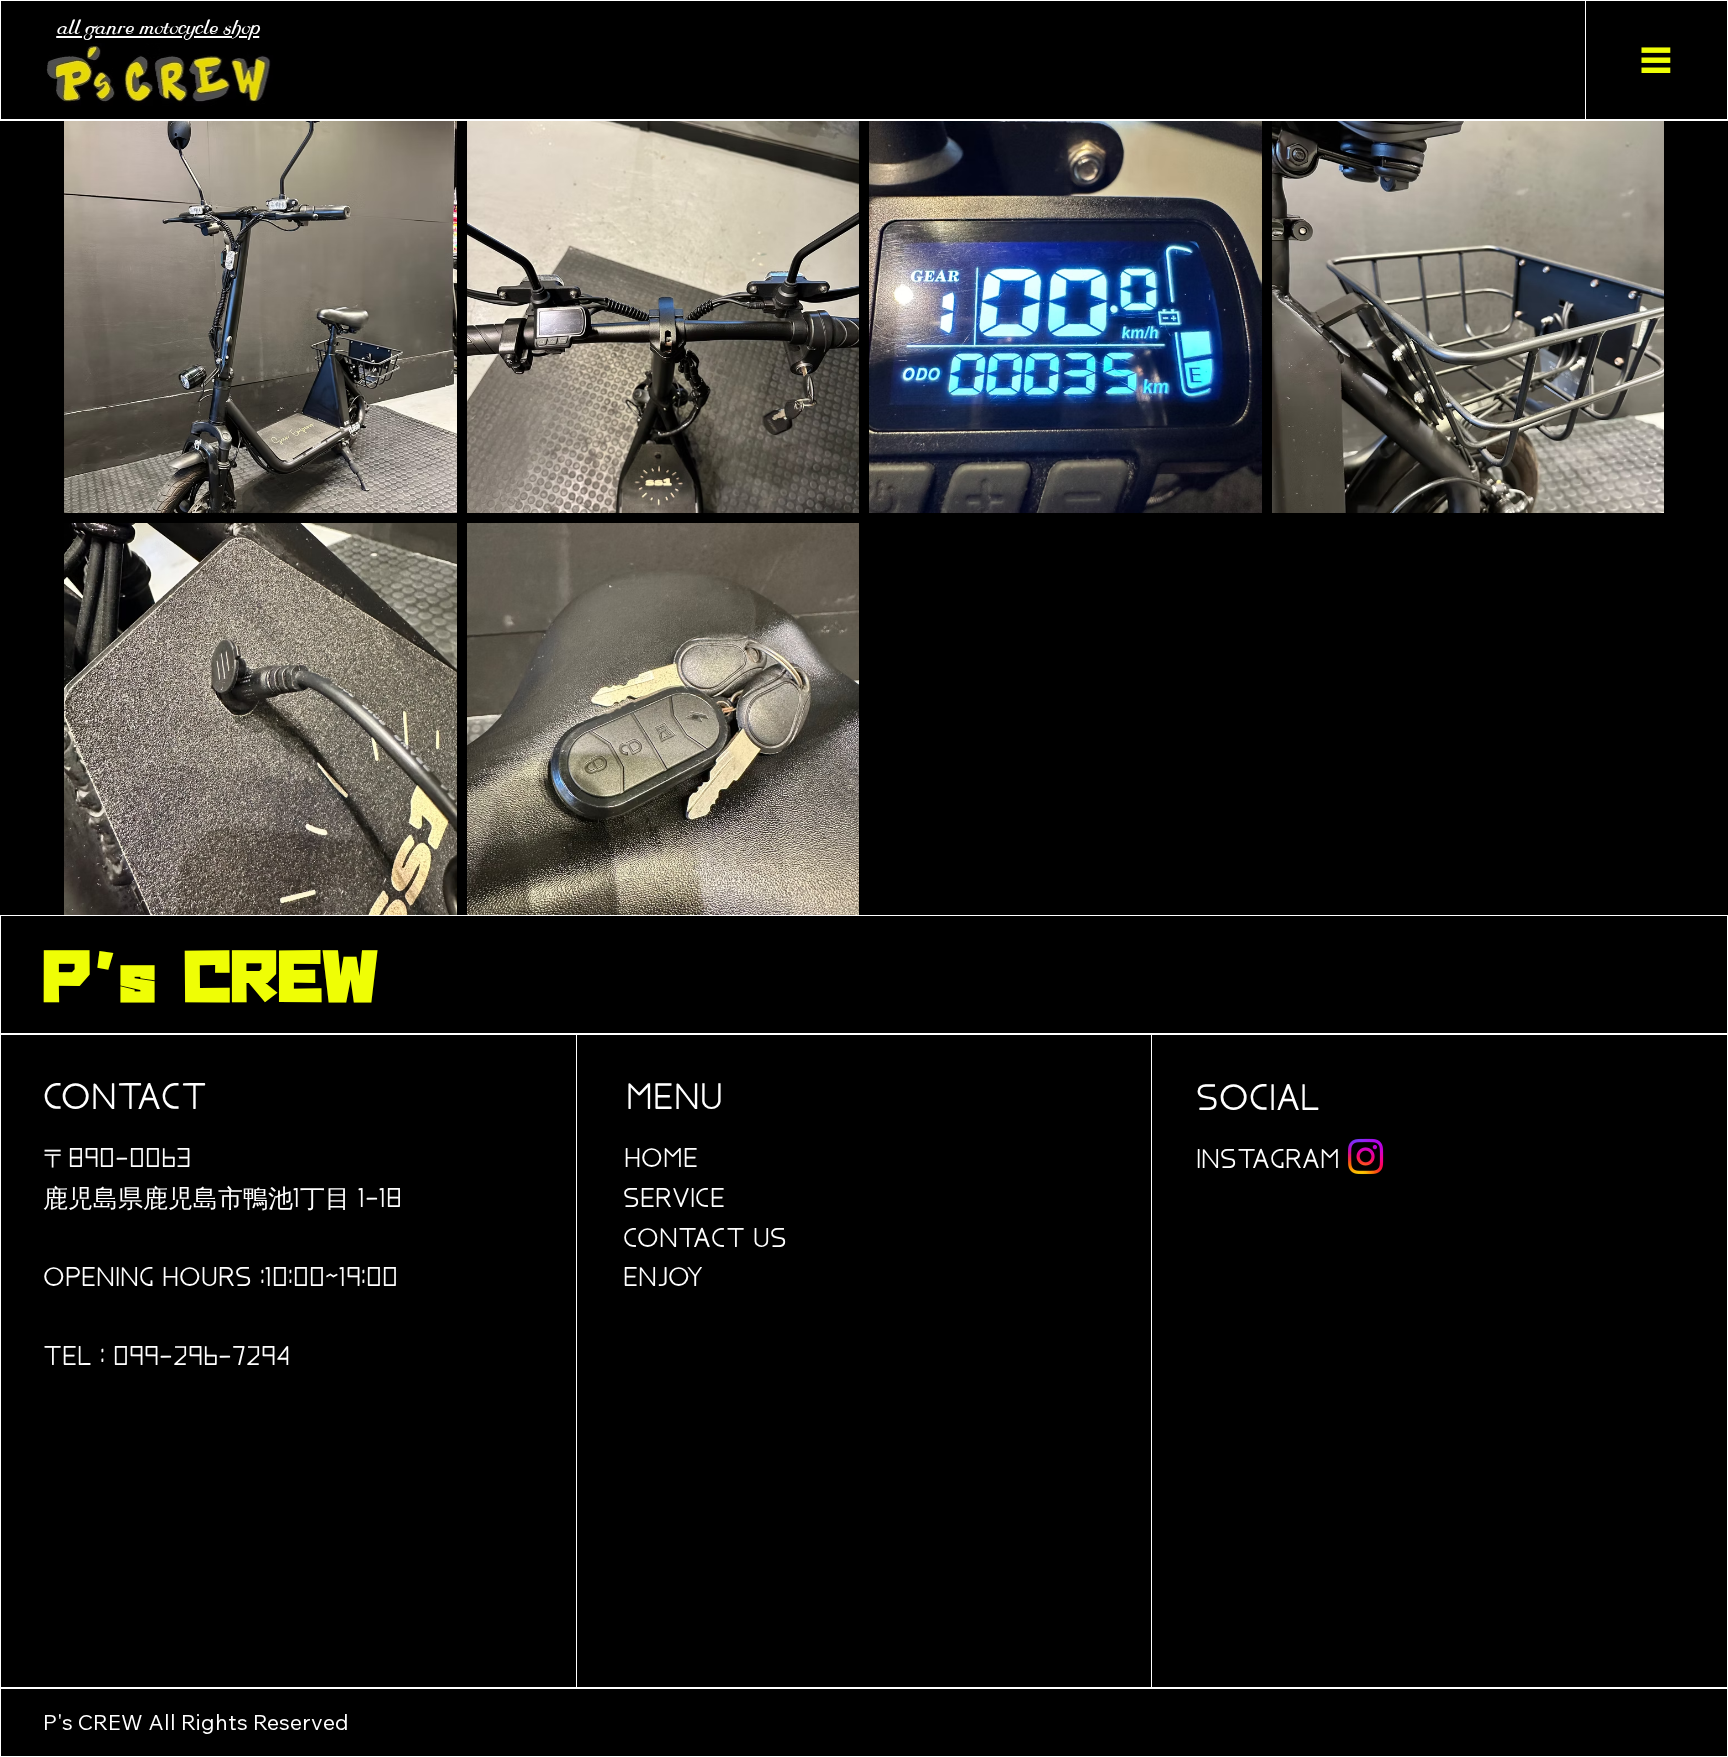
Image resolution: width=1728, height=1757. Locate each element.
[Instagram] (1365, 1156)
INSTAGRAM (1268, 1160)
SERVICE (674, 1199)
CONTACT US (705, 1239)
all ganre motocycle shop (157, 28)
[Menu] (1656, 60)
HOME (661, 1159)
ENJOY (662, 1278)
